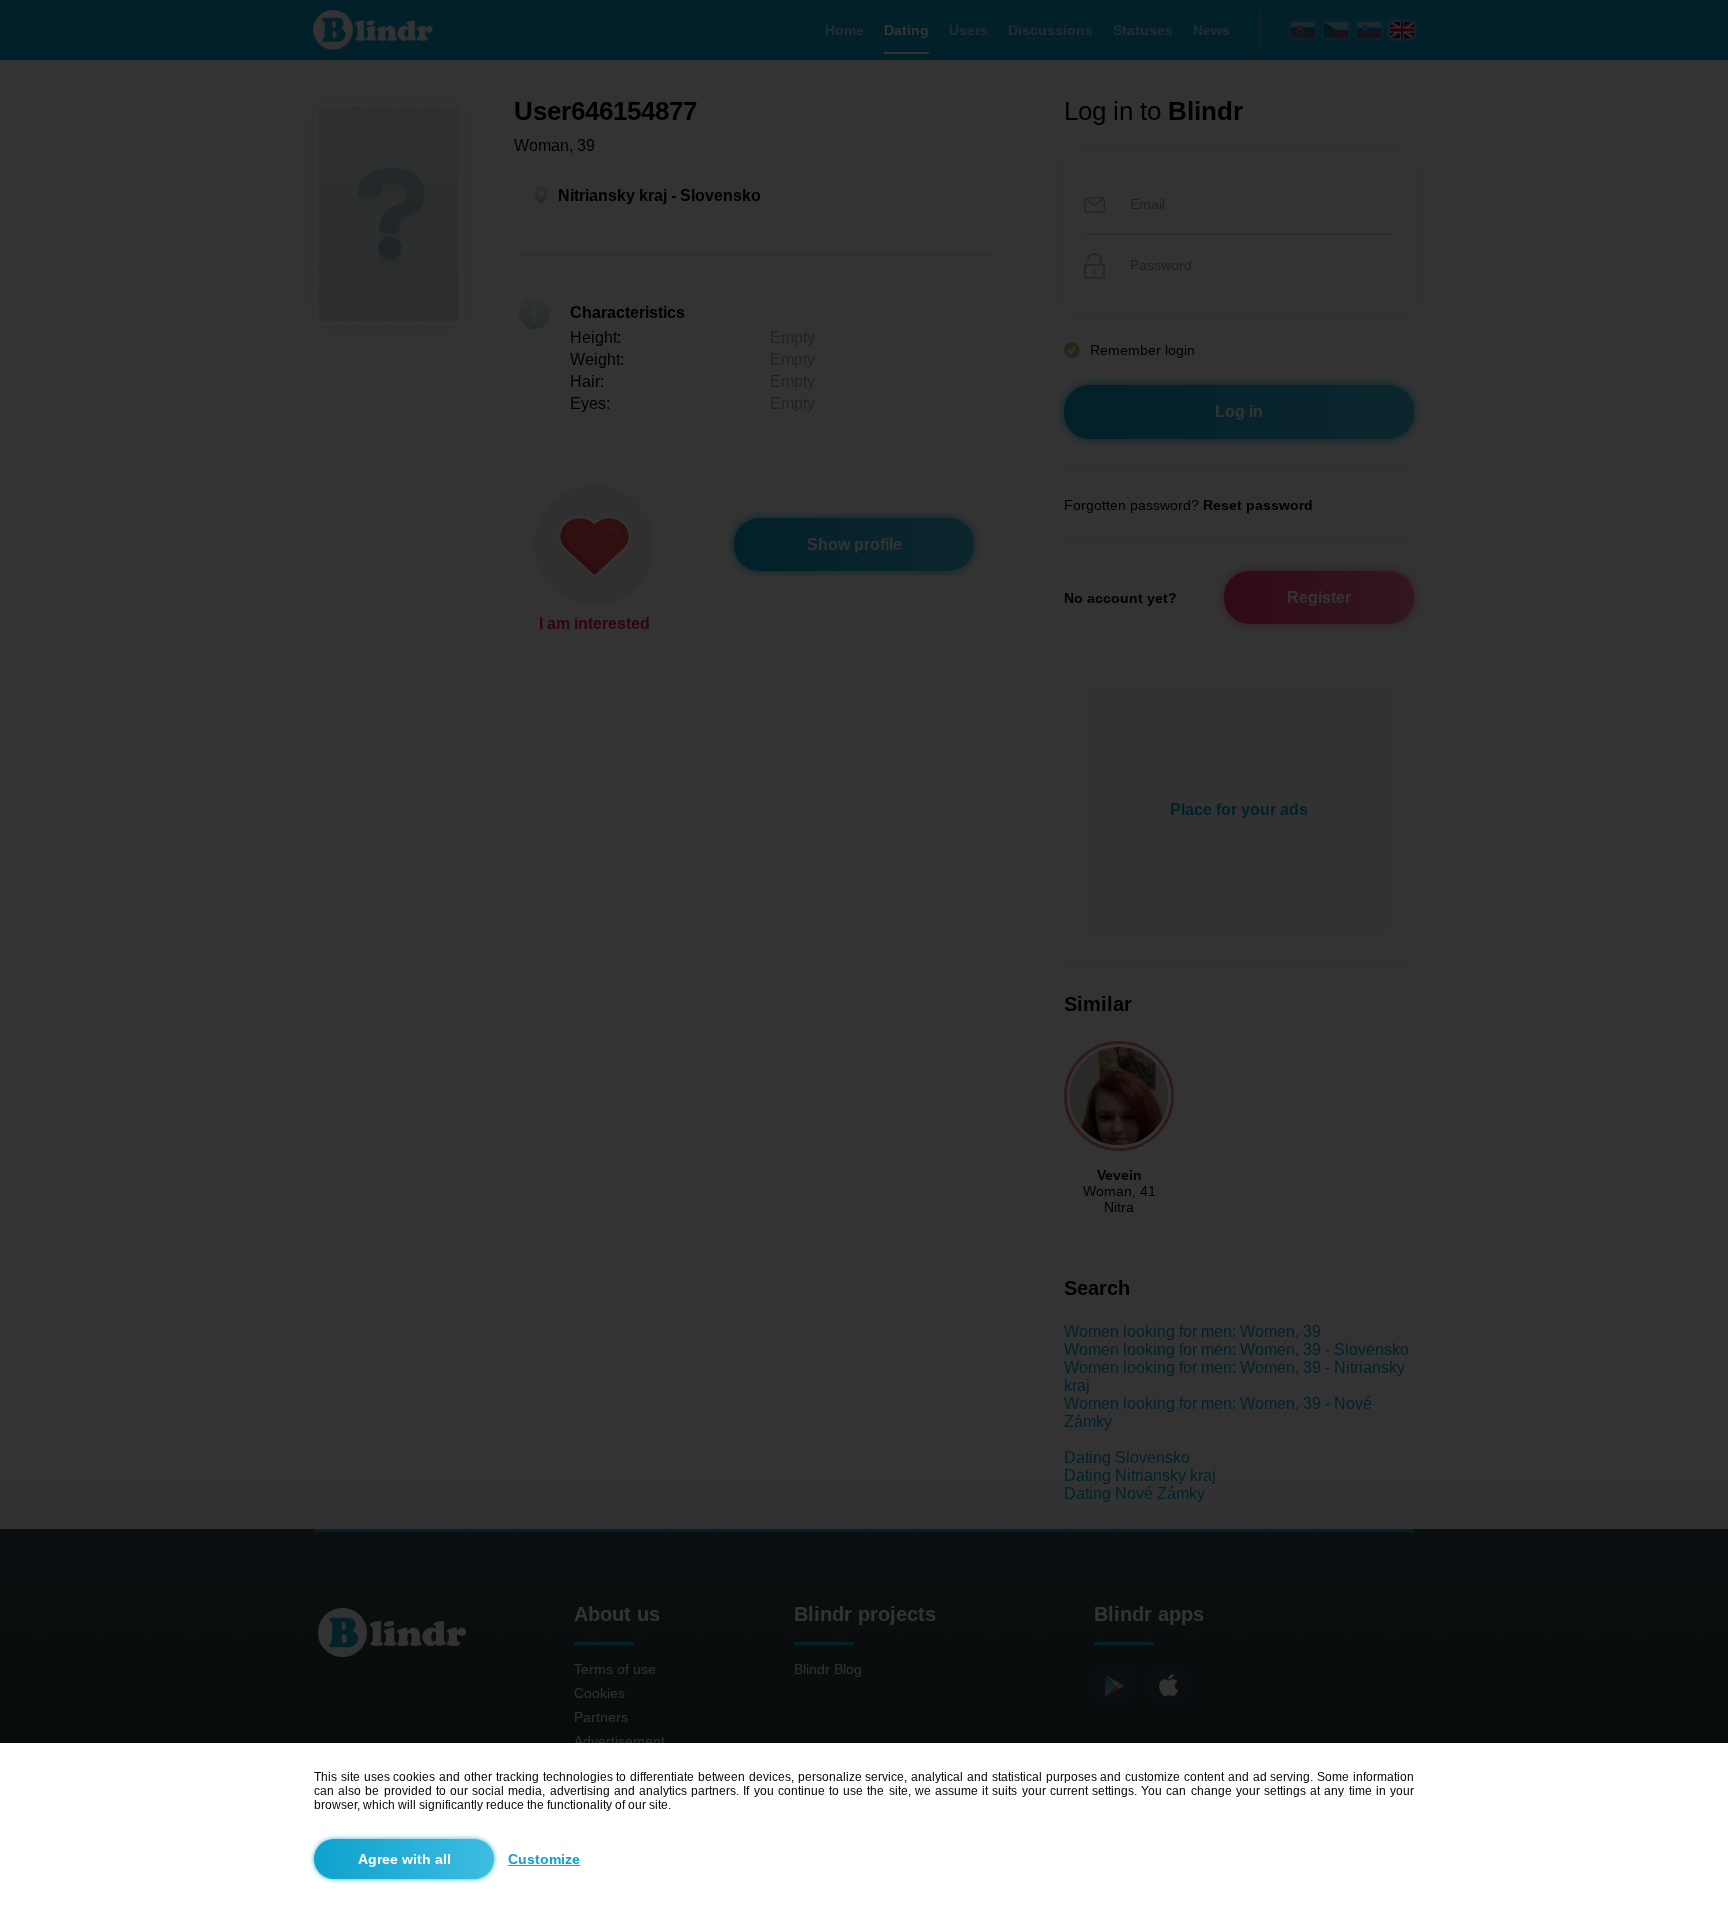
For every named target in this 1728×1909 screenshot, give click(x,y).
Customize (544, 1859)
